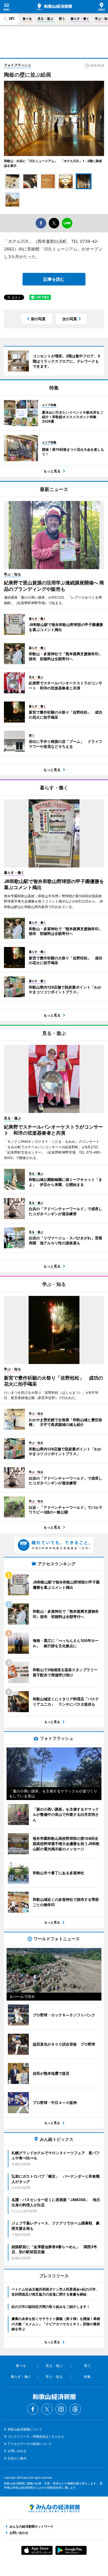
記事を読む (54, 279)
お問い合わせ (17, 2451)
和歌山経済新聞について (25, 2429)
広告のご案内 (17, 2458)
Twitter (47, 2409)
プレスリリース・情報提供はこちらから (36, 2436)
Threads (75, 2409)
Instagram (61, 2409)
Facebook (33, 2409)
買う (62, 19)
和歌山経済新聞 (54, 7)
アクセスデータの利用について (30, 2444)
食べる (27, 19)
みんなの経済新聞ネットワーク (54, 2508)
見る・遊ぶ (45, 19)
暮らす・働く (80, 19)
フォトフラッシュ (18, 65)
